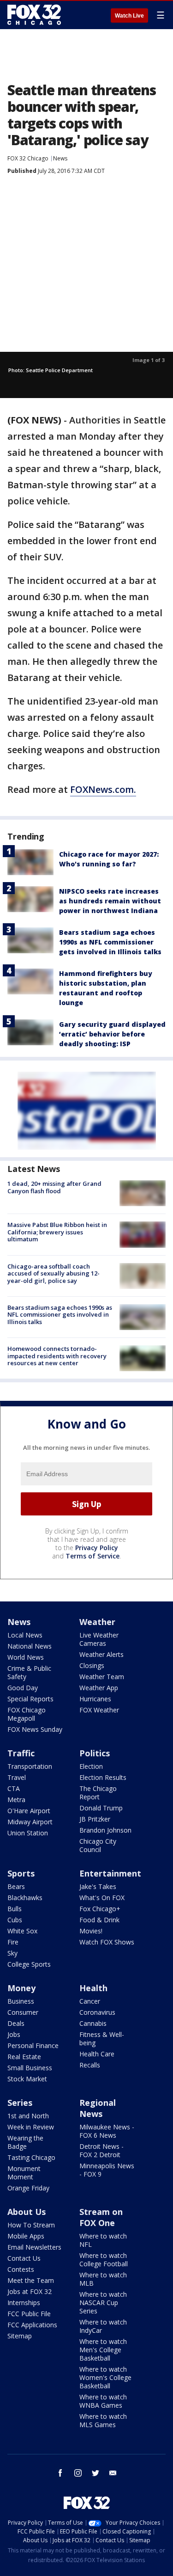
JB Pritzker (95, 1819)
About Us (27, 2212)
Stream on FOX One (101, 2217)
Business (21, 2001)
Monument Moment (24, 2173)
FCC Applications (32, 2325)
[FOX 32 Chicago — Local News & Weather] (34, 15)
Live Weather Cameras (99, 1639)
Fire (13, 1942)
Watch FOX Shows (107, 1942)
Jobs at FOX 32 (30, 2291)
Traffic (21, 1753)
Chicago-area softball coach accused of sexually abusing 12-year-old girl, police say (54, 1273)
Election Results (103, 1777)
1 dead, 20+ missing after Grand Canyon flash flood (54, 1187)
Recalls (90, 2065)
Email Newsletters (34, 2247)
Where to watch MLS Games (103, 2420)
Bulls (15, 1909)
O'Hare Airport (29, 1811)
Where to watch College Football (104, 2260)
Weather (97, 1622)
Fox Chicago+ (100, 1909)
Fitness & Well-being (102, 2039)
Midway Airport (30, 1822)
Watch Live (129, 16)
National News (30, 1646)
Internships (24, 2303)
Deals (16, 2023)
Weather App (99, 1688)
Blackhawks (25, 1898)
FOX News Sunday (35, 1729)
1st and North (28, 2116)
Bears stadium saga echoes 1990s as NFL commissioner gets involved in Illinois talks (110, 942)
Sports (21, 1873)
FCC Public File (29, 2314)
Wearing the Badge (25, 2142)
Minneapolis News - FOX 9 (107, 2170)
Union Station (28, 1833)
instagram (78, 2473)
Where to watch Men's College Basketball (103, 2350)
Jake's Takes (98, 1886)
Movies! (91, 1931)
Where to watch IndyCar (103, 2326)
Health (93, 1988)
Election (91, 1766)
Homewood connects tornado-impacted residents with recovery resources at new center (57, 1356)
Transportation (30, 1766)
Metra (16, 1800)
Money (21, 1988)
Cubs (15, 1920)
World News (26, 1657)
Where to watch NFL (103, 2240)
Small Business (30, 2068)
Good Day (23, 1688)
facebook (60, 2473)
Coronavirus (97, 2012)
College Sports (29, 1964)
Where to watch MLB (103, 2279)
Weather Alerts (101, 1654)
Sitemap (20, 2336)
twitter (95, 2473)
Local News (25, 1635)
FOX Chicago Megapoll (27, 1714)
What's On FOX (102, 1898)
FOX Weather (99, 1710)
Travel (17, 1777)
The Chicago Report (98, 1793)
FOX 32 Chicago (28, 158)
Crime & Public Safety (29, 1672)
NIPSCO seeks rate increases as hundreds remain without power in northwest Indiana (110, 901)
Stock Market (27, 2079)
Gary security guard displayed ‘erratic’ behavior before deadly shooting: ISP (112, 1034)
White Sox (22, 1931)
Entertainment (110, 1873)
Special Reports (30, 1699)
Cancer (90, 2001)
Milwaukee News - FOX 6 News (107, 2131)
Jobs (14, 2034)
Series (20, 2103)
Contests (21, 2269)
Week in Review (31, 2127)
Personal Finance (33, 2045)
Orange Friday (28, 2188)
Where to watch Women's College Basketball (105, 2377)
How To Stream (31, 2225)
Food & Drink (99, 1920)
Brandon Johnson (105, 1830)
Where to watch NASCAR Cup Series (103, 2303)
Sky (12, 1953)
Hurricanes (95, 1699)
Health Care (97, 2054)
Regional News (98, 2108)
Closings (92, 1665)
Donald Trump (101, 1808)
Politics (95, 1753)
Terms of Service (92, 1556)
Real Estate (24, 2057)
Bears (16, 1886)
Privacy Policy (97, 1548)
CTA (14, 1788)
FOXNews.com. (103, 789)
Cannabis (93, 2023)
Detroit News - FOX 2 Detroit (101, 2150)
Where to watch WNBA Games (103, 2401)
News (60, 158)
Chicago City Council (98, 1845)
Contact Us (24, 2258)
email (113, 2473)
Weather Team (102, 1677)
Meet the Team (31, 2280)
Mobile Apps (26, 2236)
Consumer (23, 2012)
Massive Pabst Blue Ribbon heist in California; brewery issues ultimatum (57, 1232)
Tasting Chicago (31, 2157)
